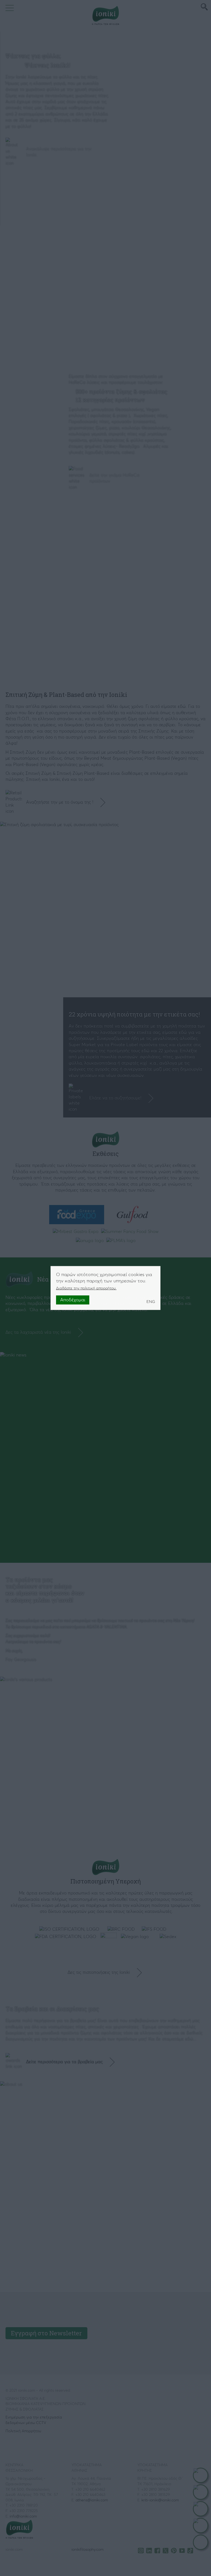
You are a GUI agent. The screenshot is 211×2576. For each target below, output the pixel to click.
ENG (151, 1302)
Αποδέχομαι (73, 1300)
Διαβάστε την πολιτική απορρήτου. (86, 1288)
